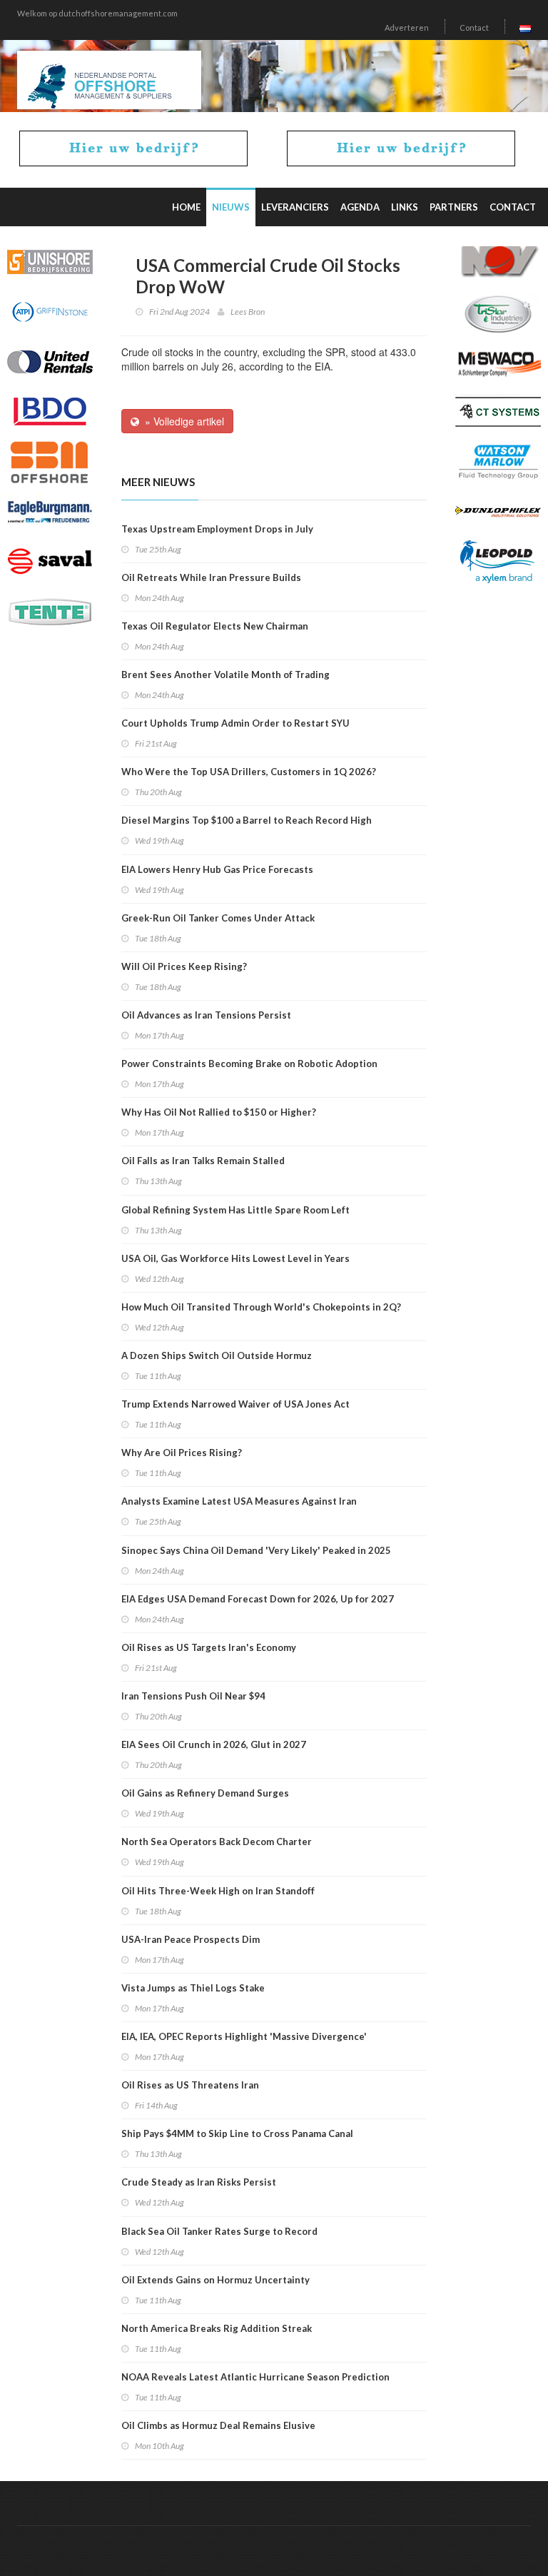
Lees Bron (248, 312)
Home (186, 207)
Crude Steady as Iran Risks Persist (199, 2182)
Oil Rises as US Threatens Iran (190, 2085)
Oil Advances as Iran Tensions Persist (206, 1015)
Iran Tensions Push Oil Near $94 (193, 1696)
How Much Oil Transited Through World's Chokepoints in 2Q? (261, 1307)
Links (405, 207)
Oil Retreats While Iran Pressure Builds (211, 577)
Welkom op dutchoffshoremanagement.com (97, 13)
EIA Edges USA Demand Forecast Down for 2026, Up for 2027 (258, 1599)
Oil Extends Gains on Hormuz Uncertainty (215, 2280)
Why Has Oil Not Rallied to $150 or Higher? (219, 1112)
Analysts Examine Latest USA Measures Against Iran (239, 1501)
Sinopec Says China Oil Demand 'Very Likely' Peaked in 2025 (256, 1550)
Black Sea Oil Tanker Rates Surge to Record (219, 2231)
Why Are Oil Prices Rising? (182, 1453)
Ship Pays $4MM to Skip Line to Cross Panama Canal (237, 2133)
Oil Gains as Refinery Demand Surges (205, 1793)
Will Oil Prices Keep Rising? (184, 966)
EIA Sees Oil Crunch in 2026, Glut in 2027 (214, 1744)
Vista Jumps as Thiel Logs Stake (193, 1988)
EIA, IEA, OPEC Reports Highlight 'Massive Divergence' (244, 2036)
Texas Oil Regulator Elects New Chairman (215, 626)
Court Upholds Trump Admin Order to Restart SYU (235, 723)
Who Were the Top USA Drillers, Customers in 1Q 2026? (249, 772)
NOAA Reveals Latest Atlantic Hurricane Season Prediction (255, 2377)
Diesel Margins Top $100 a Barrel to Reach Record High (247, 820)
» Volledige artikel (182, 421)
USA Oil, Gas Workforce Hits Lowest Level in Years (235, 1258)
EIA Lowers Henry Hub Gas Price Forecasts (217, 869)
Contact (474, 27)
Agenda (360, 207)
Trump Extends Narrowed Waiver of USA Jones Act (235, 1404)
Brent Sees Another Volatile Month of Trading (225, 675)
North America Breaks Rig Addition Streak (217, 2328)
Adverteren (407, 27)
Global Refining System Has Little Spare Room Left (235, 1210)
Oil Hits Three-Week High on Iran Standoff (218, 1891)
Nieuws (231, 207)
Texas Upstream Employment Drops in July (217, 529)
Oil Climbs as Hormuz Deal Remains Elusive (218, 2425)
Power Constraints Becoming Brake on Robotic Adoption (249, 1064)
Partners (454, 207)
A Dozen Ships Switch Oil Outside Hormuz (217, 1355)
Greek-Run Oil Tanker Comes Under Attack (218, 918)
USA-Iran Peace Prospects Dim (191, 1939)
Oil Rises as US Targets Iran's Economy (209, 1647)
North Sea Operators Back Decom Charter (217, 1842)
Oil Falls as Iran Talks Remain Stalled (203, 1161)
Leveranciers (295, 207)
